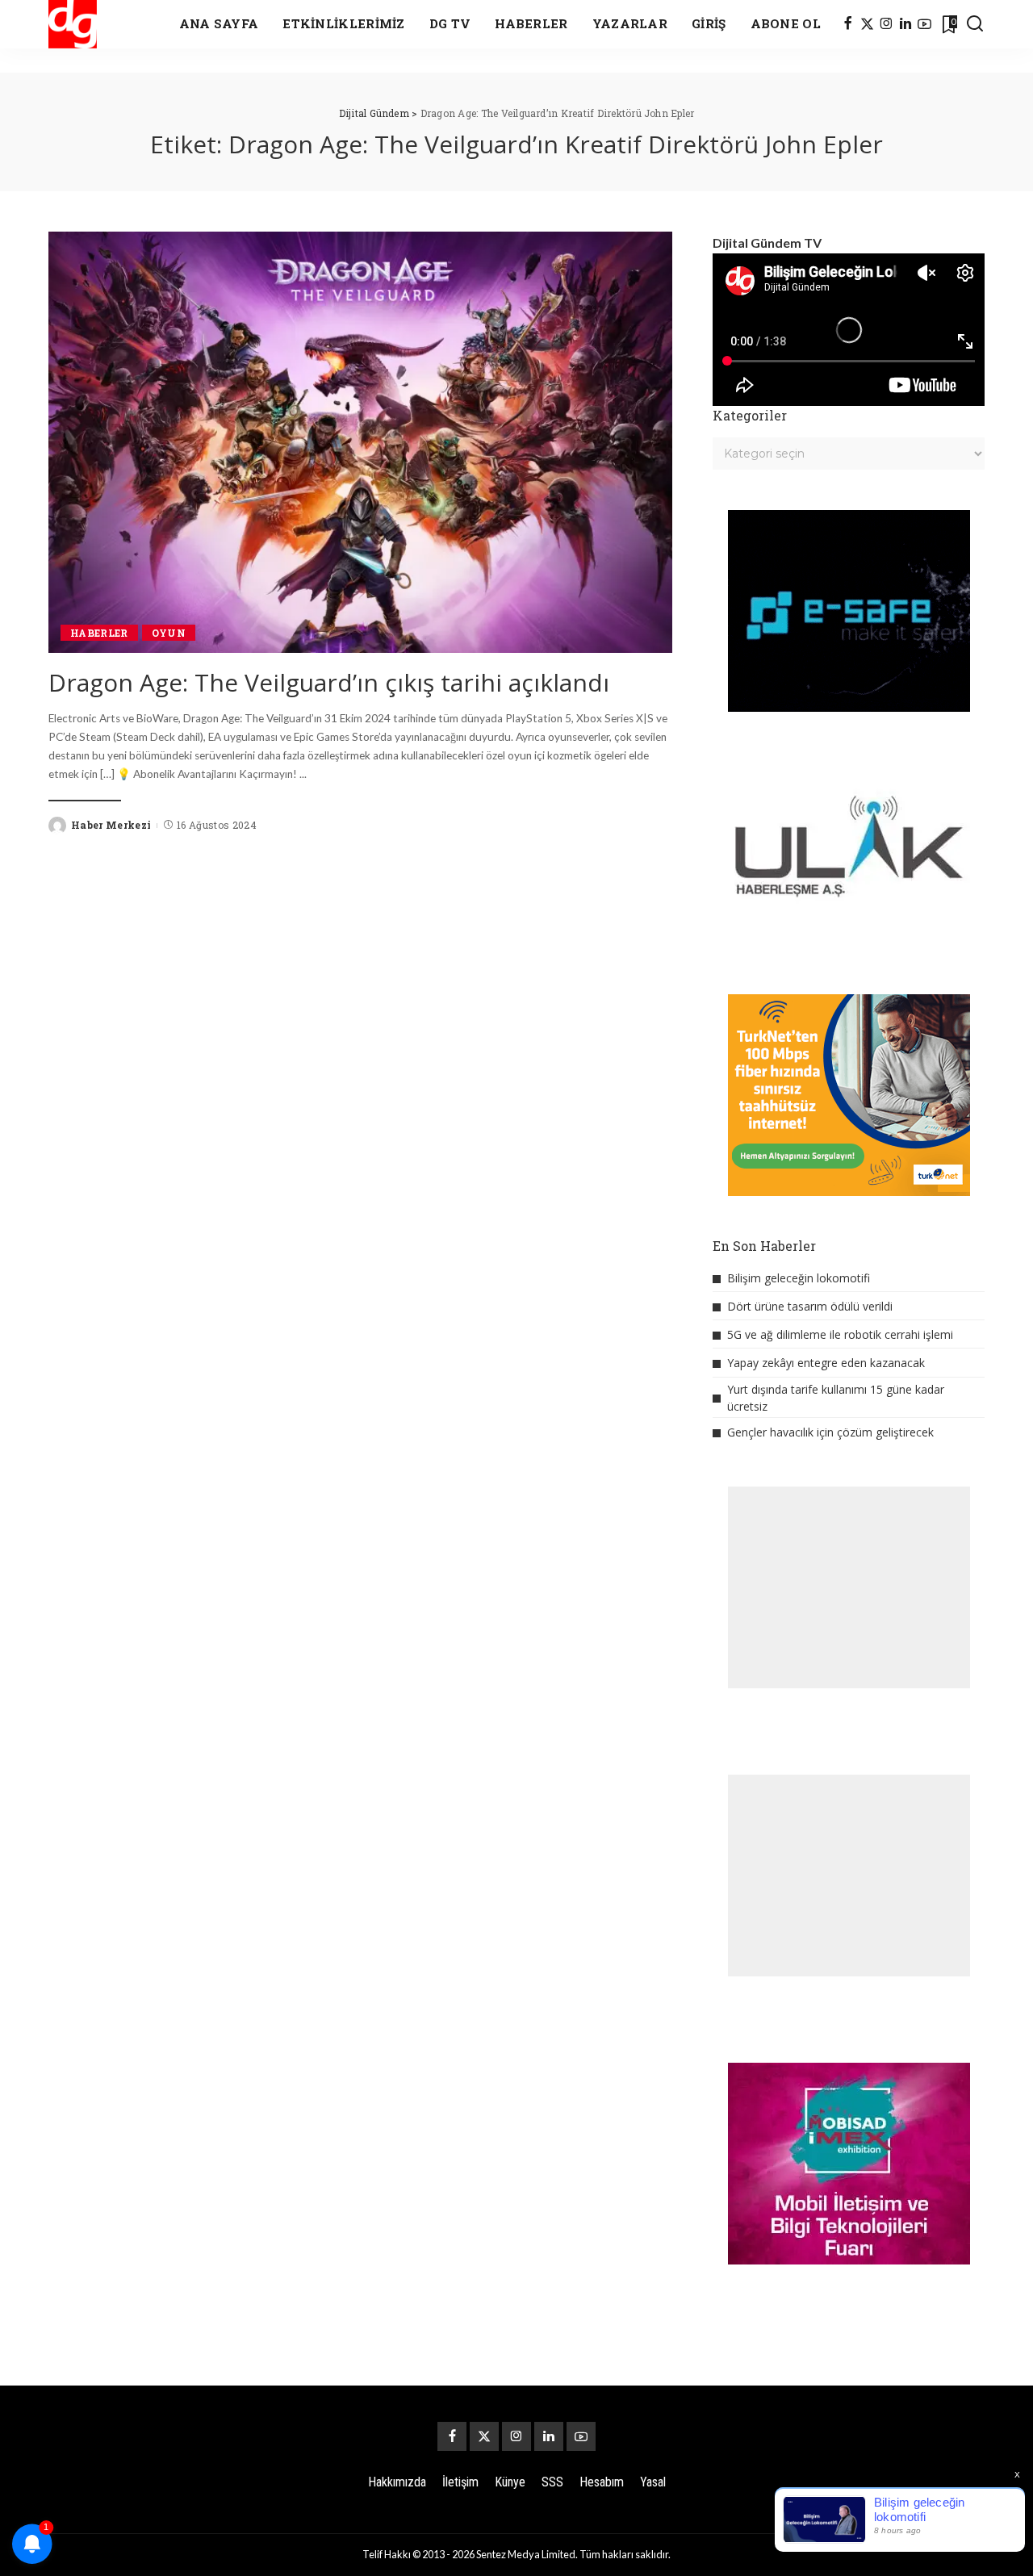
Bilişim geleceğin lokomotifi (799, 1278)
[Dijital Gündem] (73, 24)
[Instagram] (887, 24)
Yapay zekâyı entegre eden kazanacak (826, 1363)
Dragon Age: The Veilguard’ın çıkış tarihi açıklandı (329, 682)
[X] (867, 24)
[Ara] (975, 24)
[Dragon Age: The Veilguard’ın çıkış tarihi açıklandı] (360, 442)
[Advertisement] (849, 1587)
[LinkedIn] (905, 24)
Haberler (99, 633)
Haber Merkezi (111, 825)
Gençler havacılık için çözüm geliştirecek (830, 1432)
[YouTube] (924, 24)
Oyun (169, 633)
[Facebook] (848, 24)
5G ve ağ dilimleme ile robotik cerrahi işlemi (840, 1334)
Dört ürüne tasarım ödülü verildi (810, 1306)
